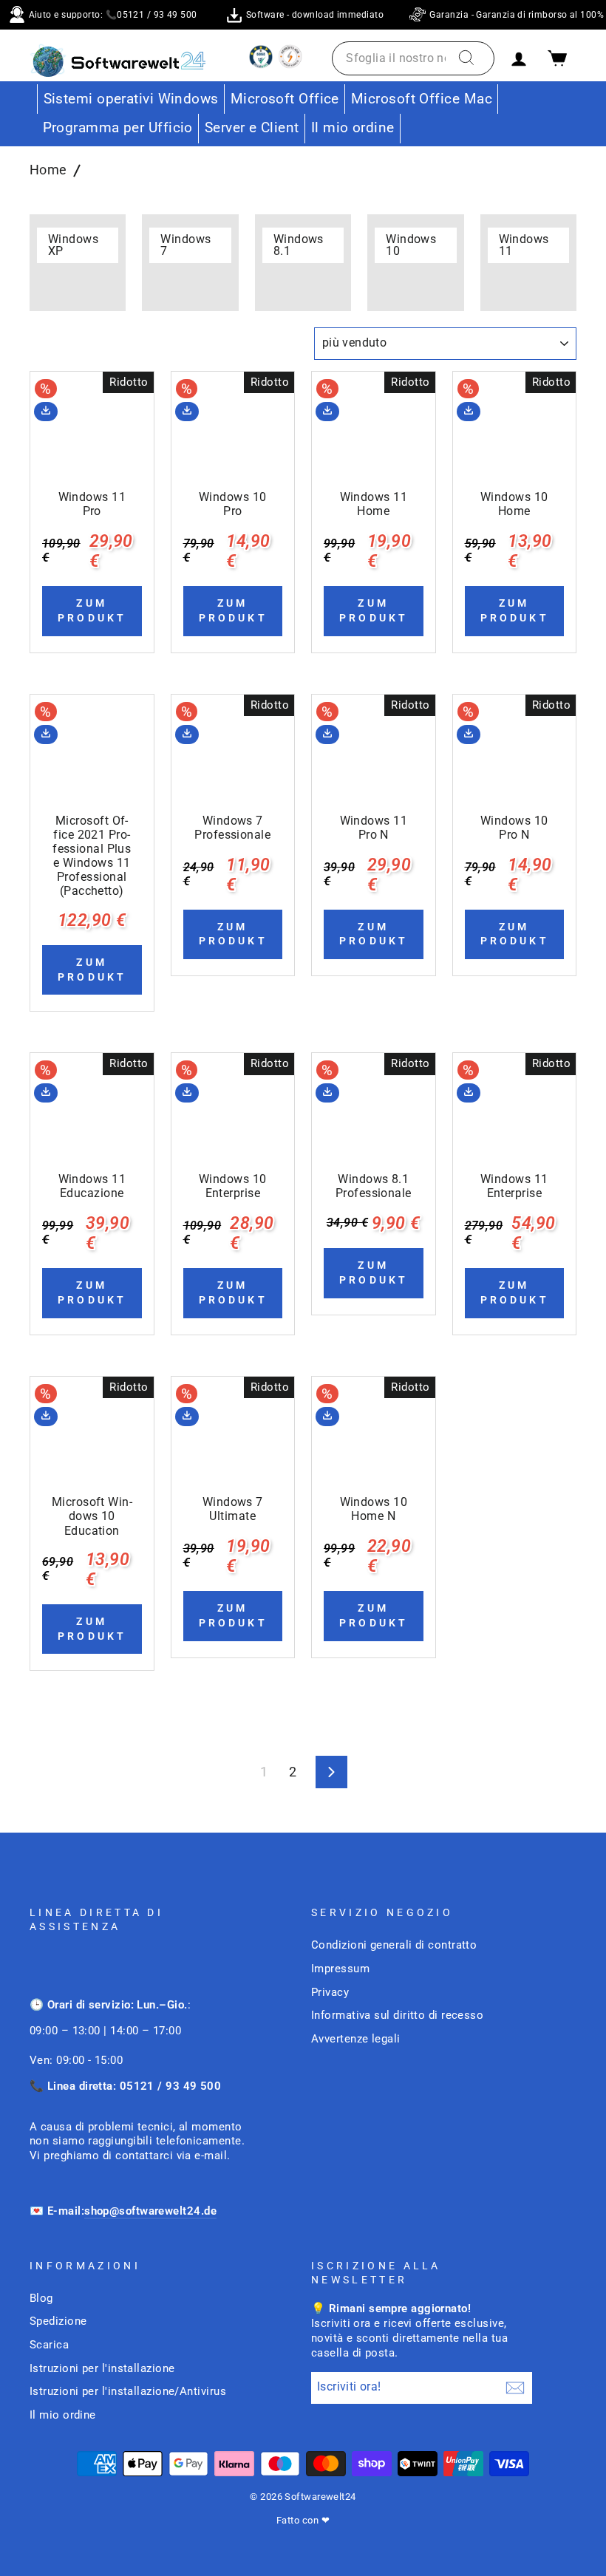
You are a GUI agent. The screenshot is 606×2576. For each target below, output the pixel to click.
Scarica (49, 2345)
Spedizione (58, 2321)
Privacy (330, 1992)
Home (48, 170)
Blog (41, 2298)
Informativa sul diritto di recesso (397, 2015)
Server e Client (252, 127)
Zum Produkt (92, 610)
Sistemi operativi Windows (131, 99)
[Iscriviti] (515, 2388)
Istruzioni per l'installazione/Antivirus (128, 2391)
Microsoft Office (285, 99)
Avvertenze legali (356, 2039)
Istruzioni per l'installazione (102, 2368)
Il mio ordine (353, 127)
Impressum (340, 1969)
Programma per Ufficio (118, 127)
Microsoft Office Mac (422, 99)
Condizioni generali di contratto (394, 1945)
